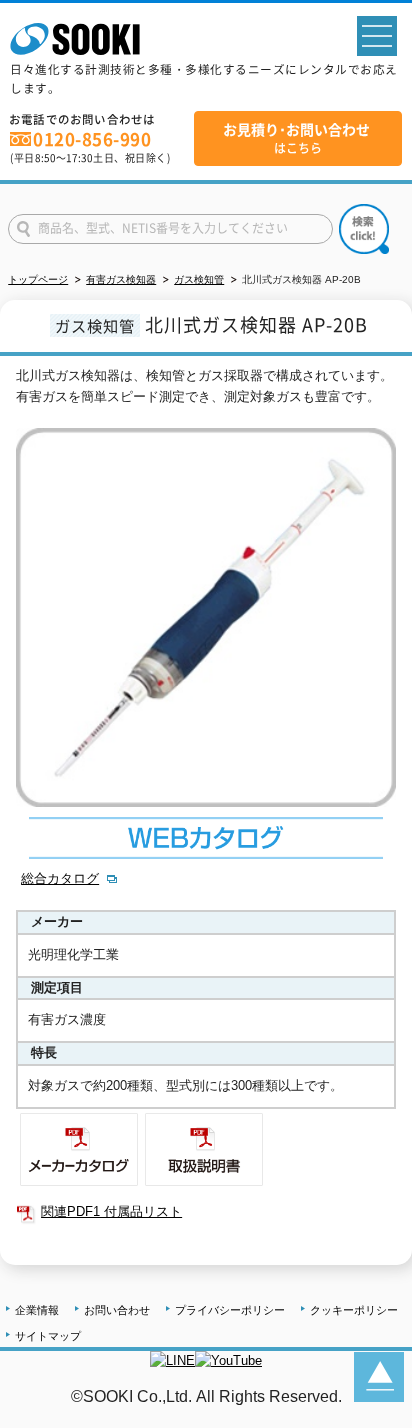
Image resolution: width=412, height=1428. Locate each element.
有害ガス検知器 (121, 279)
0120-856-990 (92, 139)
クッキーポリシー (354, 1310)
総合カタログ (60, 878)
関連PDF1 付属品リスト (111, 1211)
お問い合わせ (117, 1310)
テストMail (373, 1416)
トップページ (38, 279)
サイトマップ (48, 1336)
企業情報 (37, 1310)
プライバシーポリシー (230, 1310)
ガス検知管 (199, 279)
